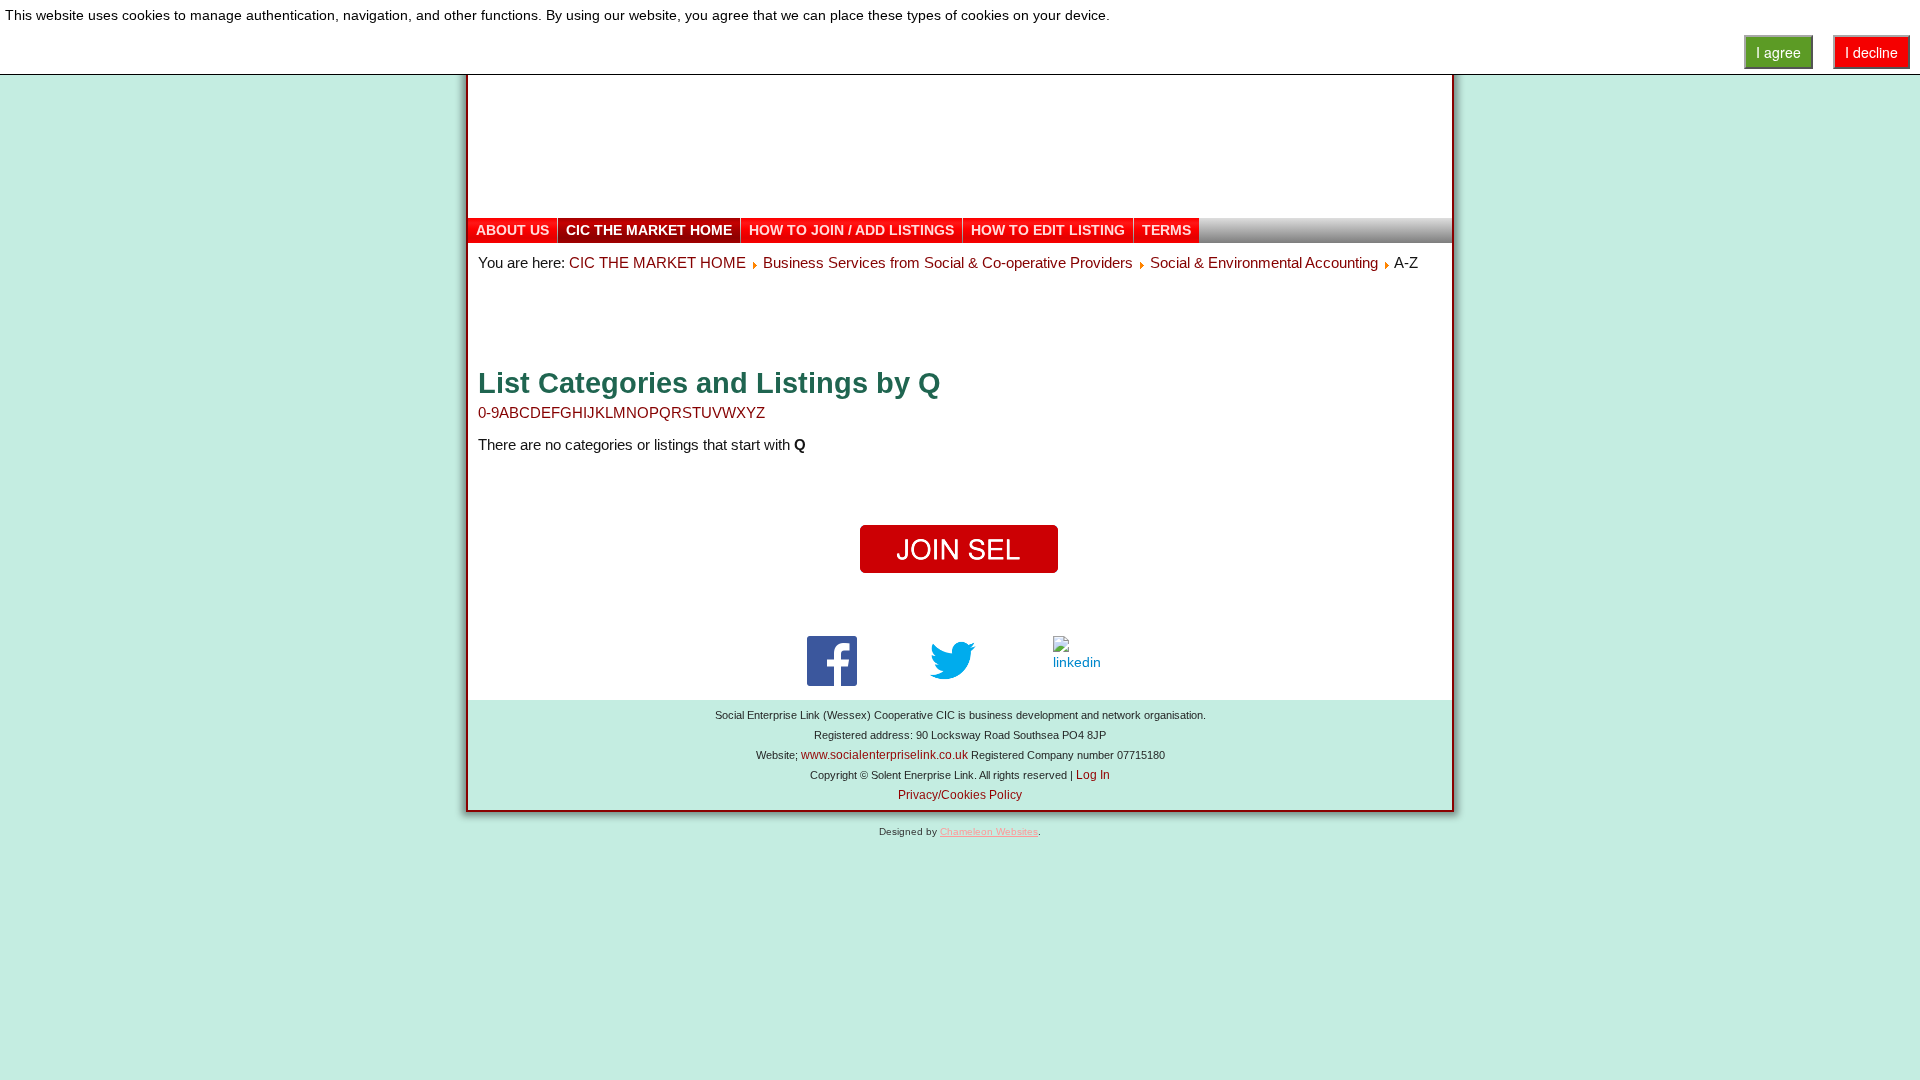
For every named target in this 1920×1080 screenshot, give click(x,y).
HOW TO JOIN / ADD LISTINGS (851, 230)
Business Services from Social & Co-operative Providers (948, 262)
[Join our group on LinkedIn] (1081, 661)
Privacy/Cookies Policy (960, 795)
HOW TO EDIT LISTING (1048, 230)
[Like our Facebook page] (831, 661)
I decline (1871, 52)
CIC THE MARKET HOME (649, 230)
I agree (1778, 52)
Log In (1093, 775)
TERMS (1166, 230)
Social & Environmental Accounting (1264, 262)
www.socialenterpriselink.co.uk (884, 755)
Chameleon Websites (989, 831)
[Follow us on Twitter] (952, 661)
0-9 (488, 412)
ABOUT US (512, 230)
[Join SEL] (960, 549)
